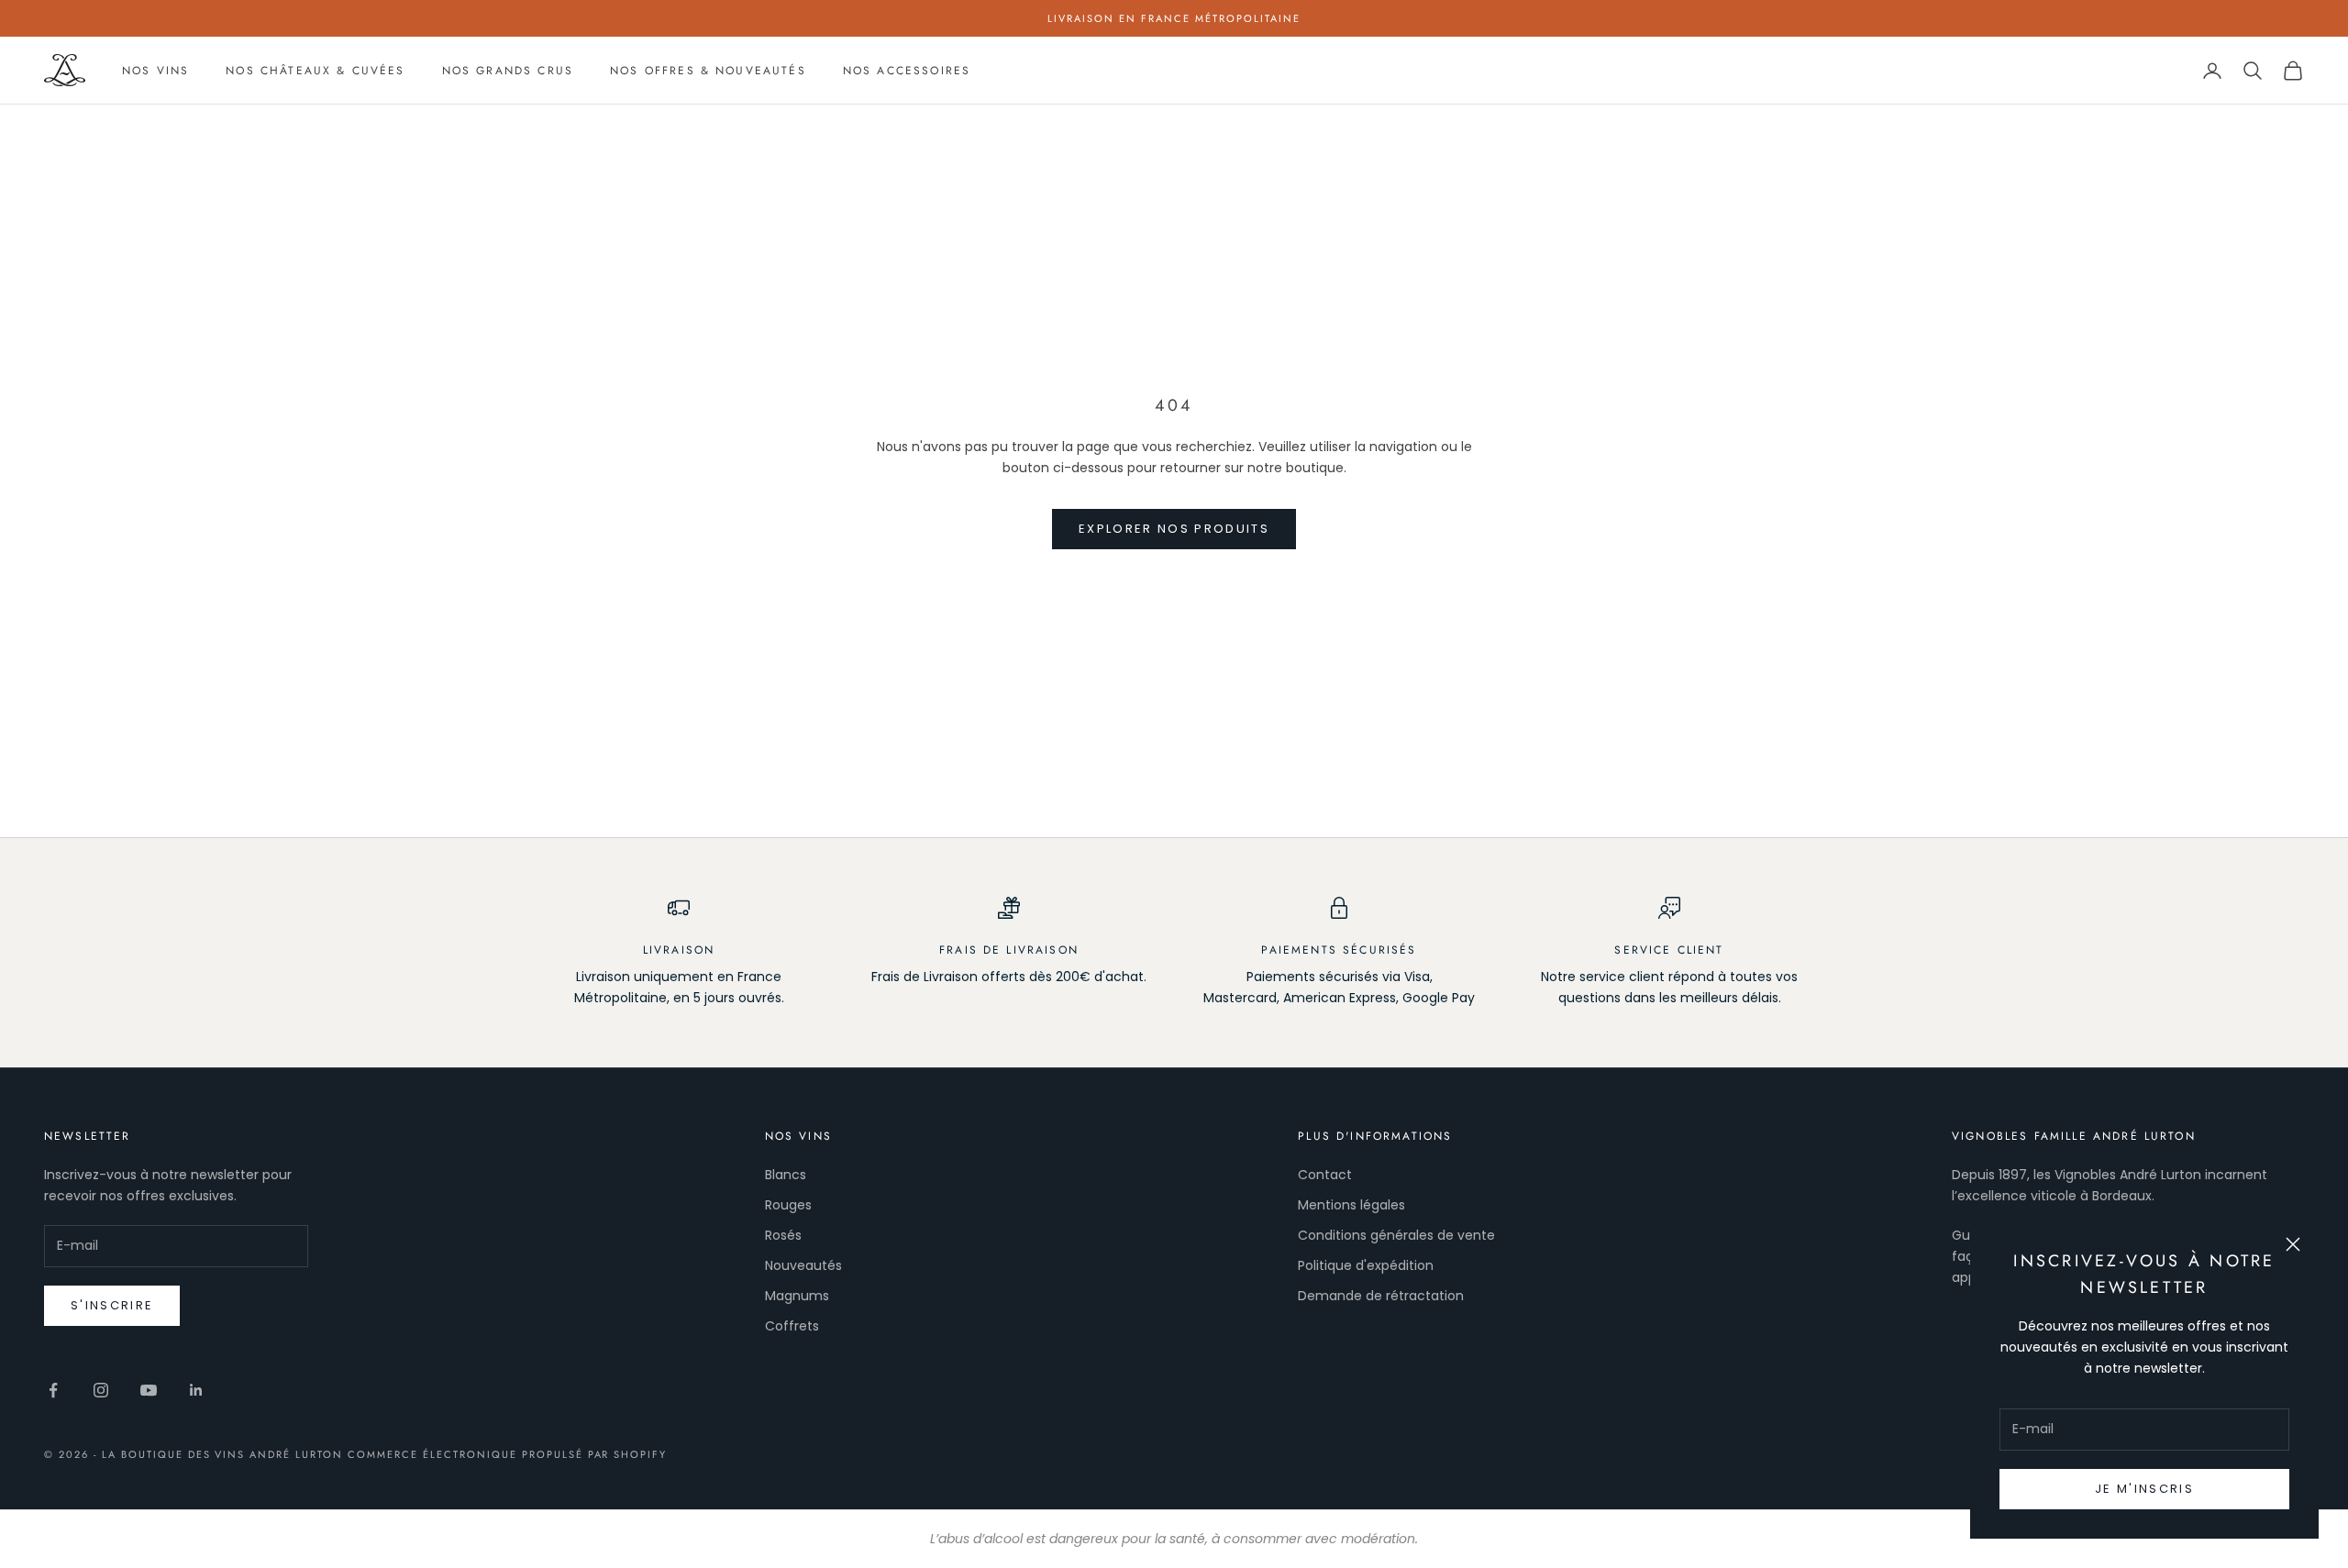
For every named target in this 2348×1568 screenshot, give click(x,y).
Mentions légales (1351, 1205)
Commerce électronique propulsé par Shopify (507, 1454)
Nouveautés (803, 1265)
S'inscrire (112, 1305)
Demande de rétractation (1381, 1296)
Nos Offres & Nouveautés (708, 71)
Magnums (797, 1296)
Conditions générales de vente (1396, 1235)
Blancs (786, 1175)
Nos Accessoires (907, 71)
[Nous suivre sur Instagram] (101, 1390)
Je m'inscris (2144, 1489)
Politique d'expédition (1366, 1265)
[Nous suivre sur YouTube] (149, 1390)
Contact (1325, 1175)
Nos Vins (155, 71)
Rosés (783, 1235)
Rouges (788, 1205)
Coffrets (792, 1326)
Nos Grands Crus (508, 71)
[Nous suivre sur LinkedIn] (196, 1390)
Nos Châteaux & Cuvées (315, 71)
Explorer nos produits (1174, 529)
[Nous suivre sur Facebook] (53, 1390)
